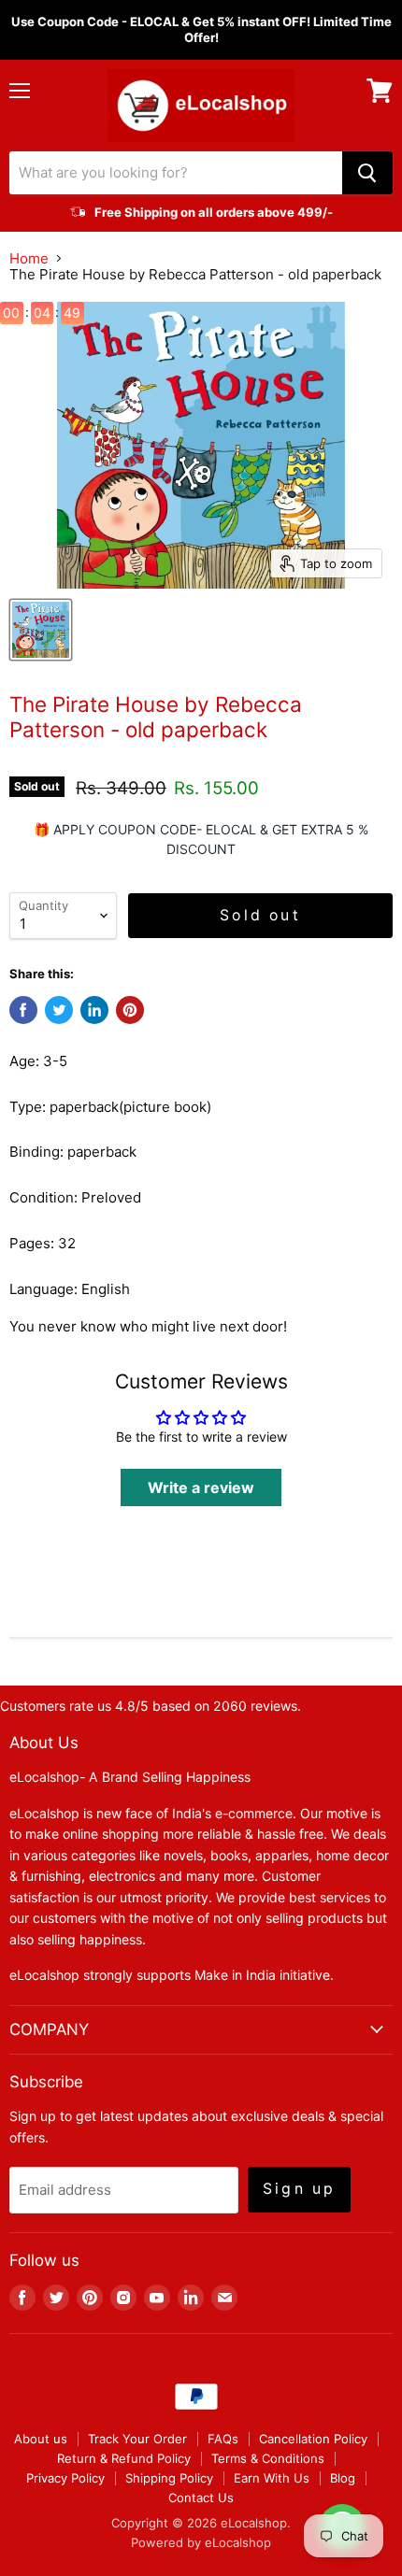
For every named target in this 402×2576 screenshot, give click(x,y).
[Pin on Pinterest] (130, 1010)
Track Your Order (137, 2439)
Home (29, 258)
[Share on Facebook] (23, 1010)
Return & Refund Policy (124, 2458)
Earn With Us (272, 2478)
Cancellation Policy (313, 2439)
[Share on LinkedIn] (94, 1010)
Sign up (299, 2189)
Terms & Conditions (268, 2458)
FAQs (223, 2439)
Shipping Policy (169, 2478)
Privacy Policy (65, 2478)
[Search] (367, 173)
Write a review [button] (201, 1487)
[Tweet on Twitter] (59, 1010)
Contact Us (201, 2498)
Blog (343, 2478)
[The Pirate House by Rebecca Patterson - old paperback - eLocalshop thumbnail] (41, 630)
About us (41, 2439)
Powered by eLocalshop (201, 2542)
